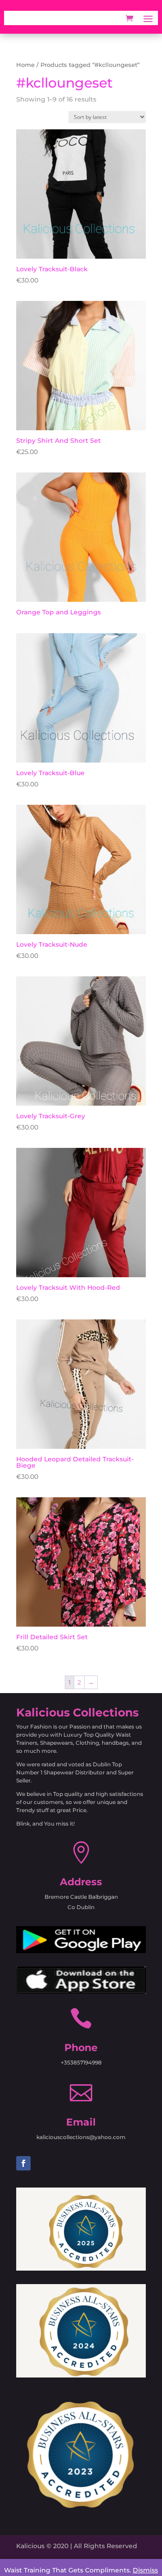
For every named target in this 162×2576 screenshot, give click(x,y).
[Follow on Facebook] (23, 2163)
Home (25, 65)
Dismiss (145, 2570)
